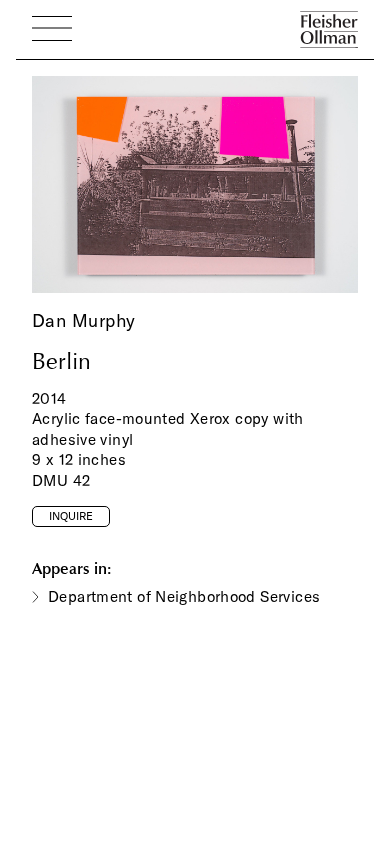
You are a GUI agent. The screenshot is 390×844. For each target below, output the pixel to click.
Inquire (71, 516)
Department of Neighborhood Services (184, 596)
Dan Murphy (83, 320)
